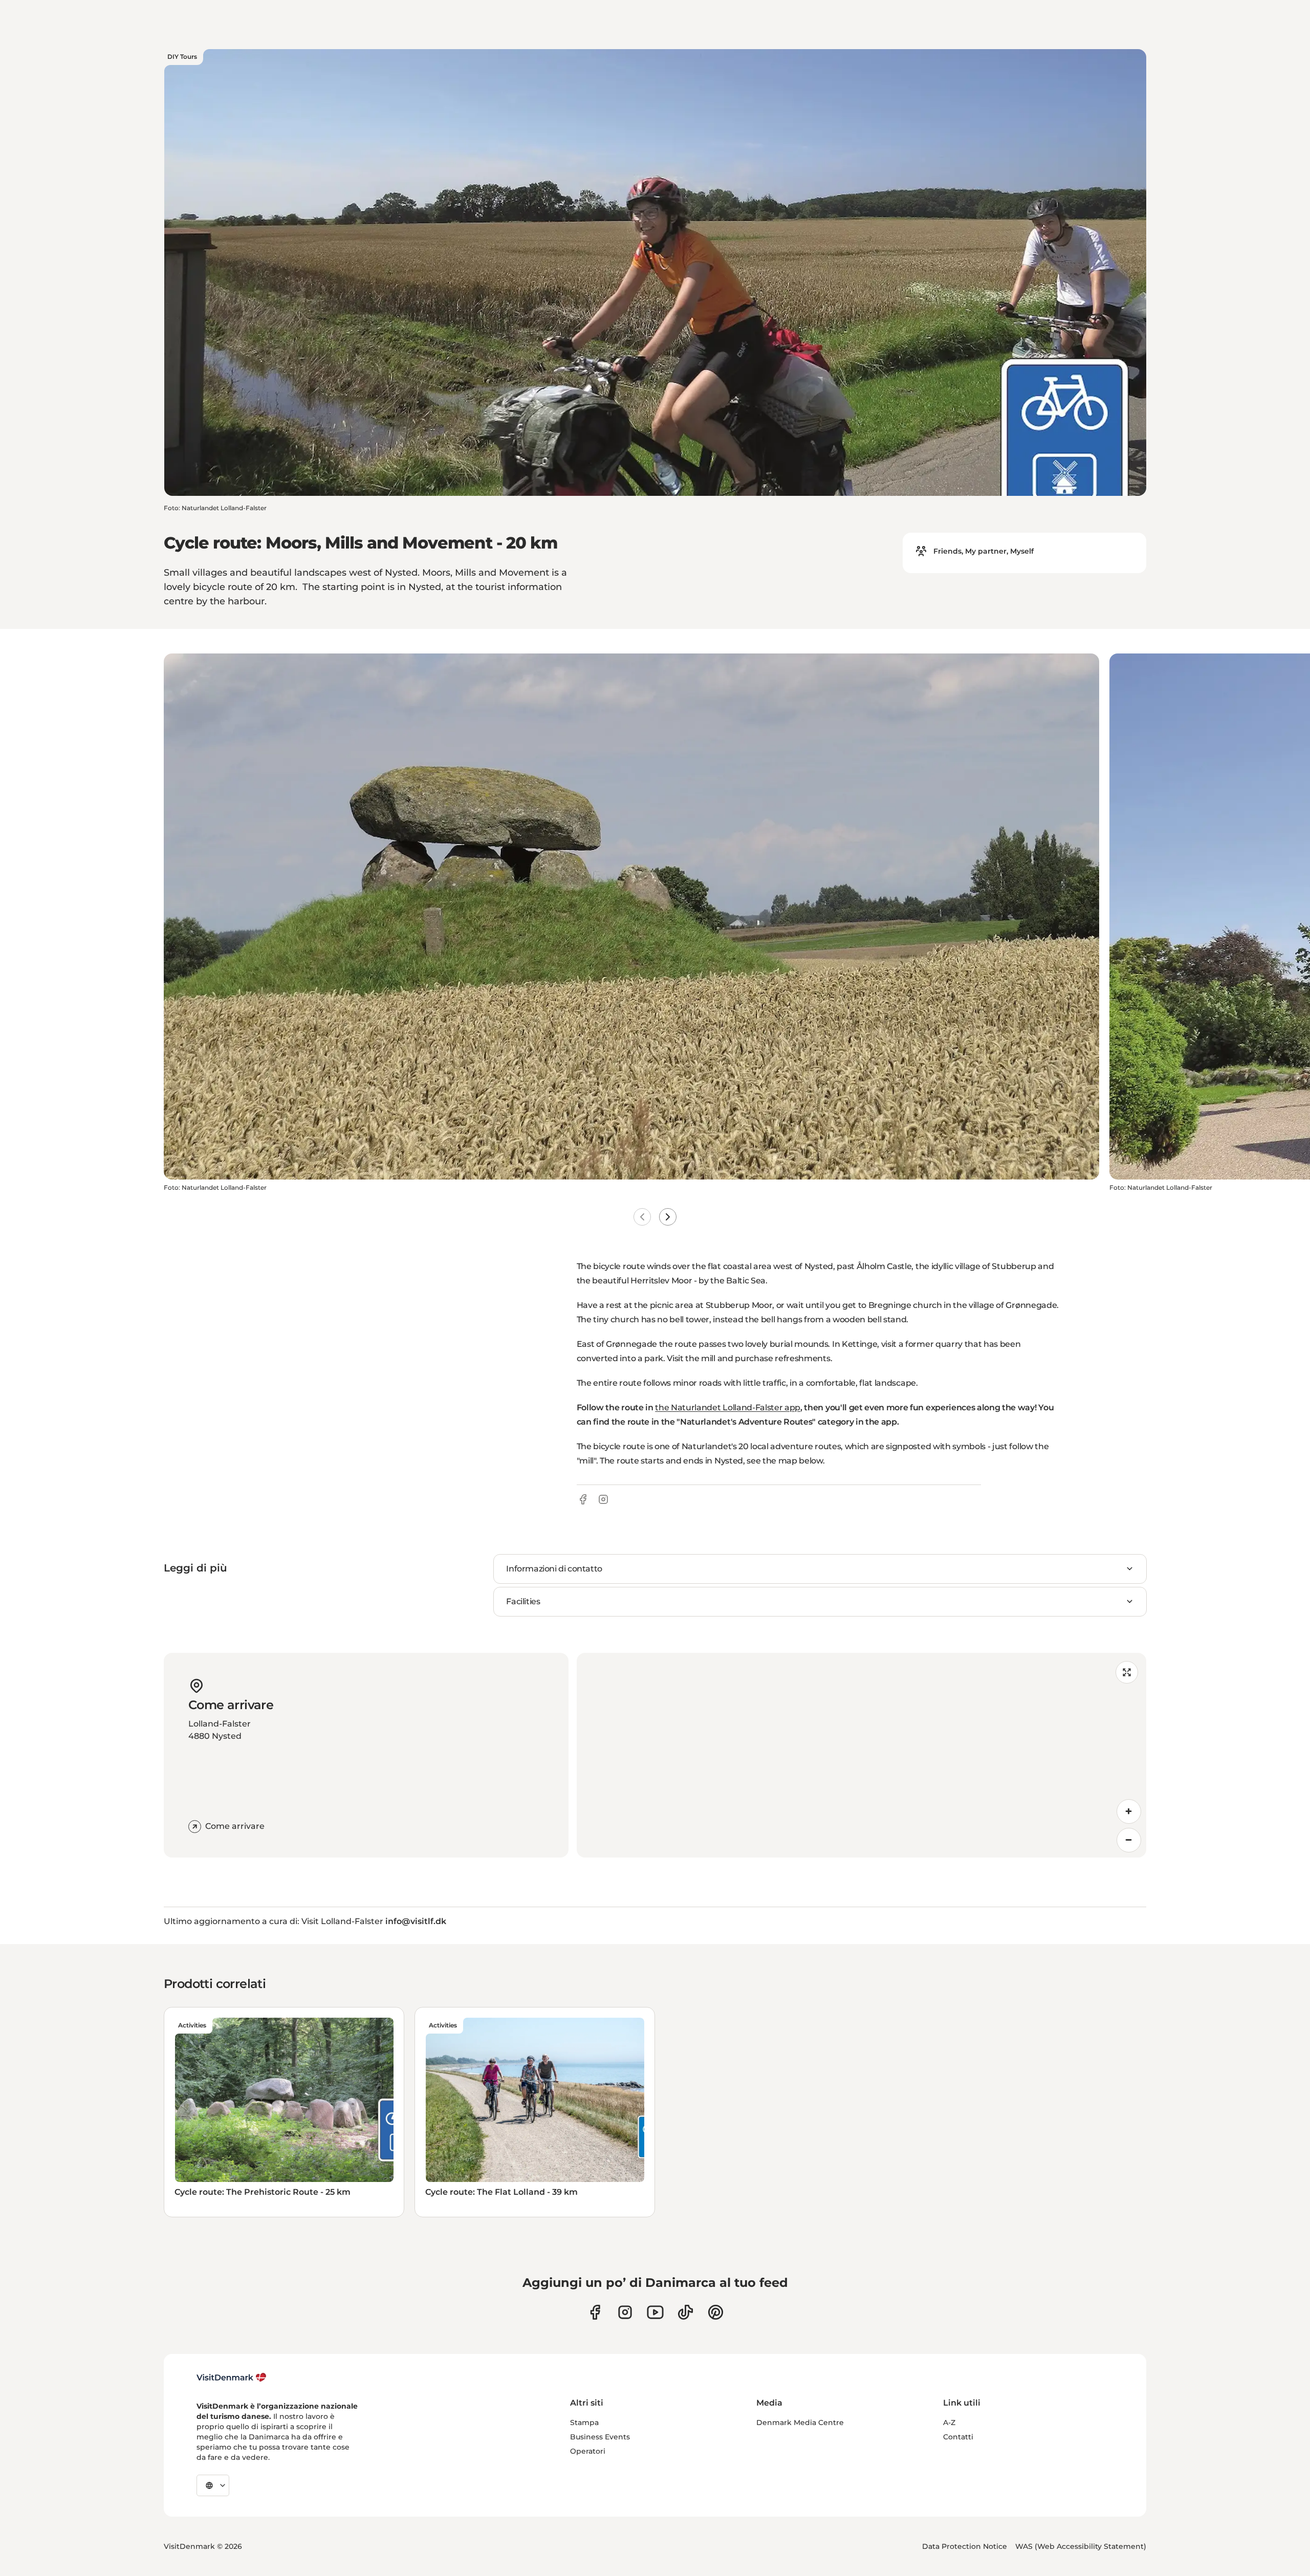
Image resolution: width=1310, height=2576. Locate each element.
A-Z (949, 2422)
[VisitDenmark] (232, 2377)
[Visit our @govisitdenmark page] (685, 2312)
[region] (861, 1755)
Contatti (958, 2437)
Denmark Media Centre (800, 2422)
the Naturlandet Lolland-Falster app (728, 1407)
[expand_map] (1127, 1672)
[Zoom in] (1129, 1811)
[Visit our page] (625, 2312)
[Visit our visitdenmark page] (655, 2312)
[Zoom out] (1129, 1840)
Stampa (584, 2422)
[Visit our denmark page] (595, 2312)
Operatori (588, 2451)
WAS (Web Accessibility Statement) (1081, 2546)
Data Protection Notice (965, 2546)
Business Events (600, 2437)
